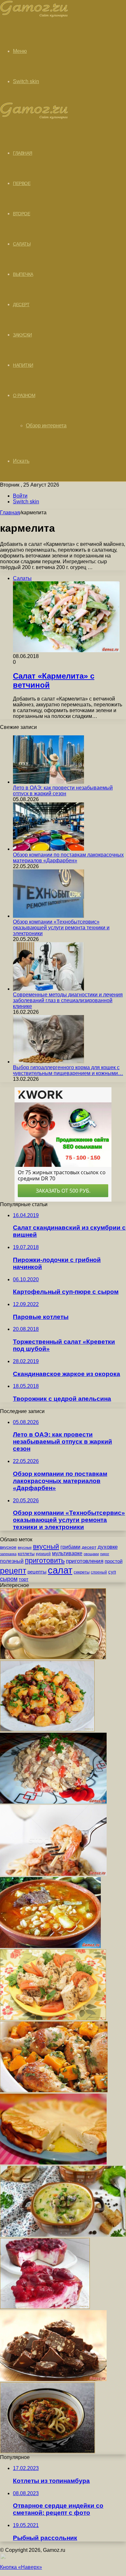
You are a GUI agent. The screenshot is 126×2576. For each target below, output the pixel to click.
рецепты (37, 1572)
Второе (21, 214)
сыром (9, 1579)
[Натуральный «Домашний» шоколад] (53, 2379)
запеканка (8, 1554)
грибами (70, 1547)
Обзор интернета (46, 426)
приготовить (45, 1560)
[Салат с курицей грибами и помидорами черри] (53, 1802)
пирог (105, 1554)
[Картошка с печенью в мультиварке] (47, 1730)
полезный (12, 1561)
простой (114, 1561)
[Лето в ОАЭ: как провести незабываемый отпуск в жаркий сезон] (48, 782)
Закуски (22, 335)
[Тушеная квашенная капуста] (53, 1657)
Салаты (22, 244)
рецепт (13, 1571)
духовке (108, 1547)
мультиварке (67, 1553)
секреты (82, 1572)
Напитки (23, 365)
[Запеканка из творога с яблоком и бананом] (53, 2163)
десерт (89, 1547)
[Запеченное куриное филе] (53, 2018)
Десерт (21, 305)
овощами (91, 1554)
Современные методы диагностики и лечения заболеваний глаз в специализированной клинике (68, 1000)
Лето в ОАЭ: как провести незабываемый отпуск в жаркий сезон (63, 791)
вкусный (46, 1546)
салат (60, 1570)
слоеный (99, 1572)
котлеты (26, 1554)
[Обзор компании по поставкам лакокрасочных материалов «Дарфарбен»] (48, 849)
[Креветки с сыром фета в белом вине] (53, 1874)
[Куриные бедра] (54, 2091)
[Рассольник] (50, 1946)
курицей (43, 1554)
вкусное (8, 1547)
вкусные (25, 1547)
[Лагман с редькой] (47, 2451)
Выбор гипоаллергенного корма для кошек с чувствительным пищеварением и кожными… (68, 1070)
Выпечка (23, 274)
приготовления (85, 1561)
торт (24, 1579)
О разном (24, 395)
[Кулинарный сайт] (34, 16)
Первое (22, 183)
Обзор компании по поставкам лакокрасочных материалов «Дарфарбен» (68, 858)
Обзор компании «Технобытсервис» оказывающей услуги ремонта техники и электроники (61, 928)
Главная (10, 513)
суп (112, 1572)
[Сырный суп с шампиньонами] (63, 2235)
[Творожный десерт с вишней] (45, 2307)
